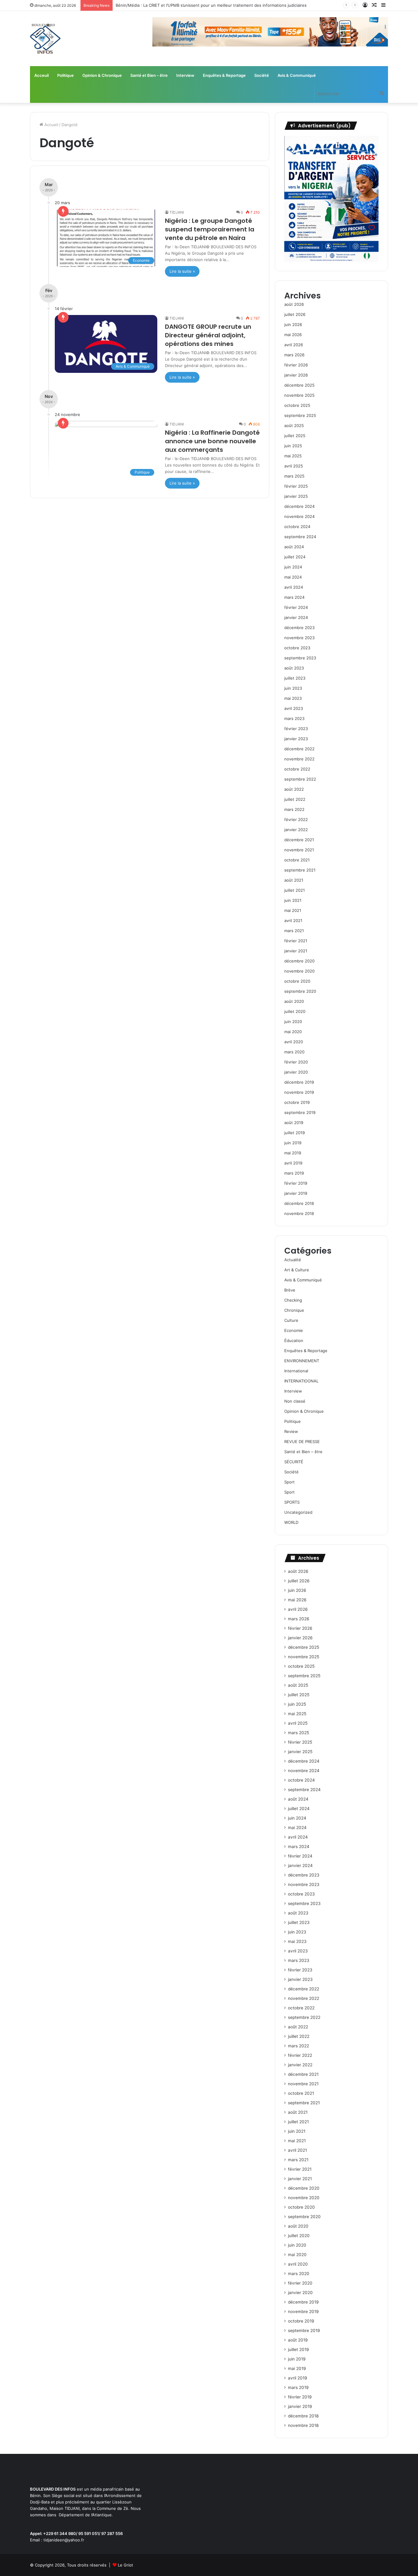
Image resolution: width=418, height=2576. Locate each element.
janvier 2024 (296, 617)
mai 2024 (293, 577)
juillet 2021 (295, 890)
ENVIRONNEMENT (302, 1361)
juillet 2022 (295, 799)
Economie (294, 1330)
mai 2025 (293, 456)
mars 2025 (294, 476)
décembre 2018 (299, 1203)
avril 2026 (294, 345)
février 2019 (296, 1183)
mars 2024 (294, 597)
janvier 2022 (296, 830)
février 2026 (296, 365)
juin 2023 (293, 688)
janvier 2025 (296, 496)
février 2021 (296, 941)
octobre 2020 (297, 981)
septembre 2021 (300, 870)
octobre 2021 (297, 860)
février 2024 (296, 607)
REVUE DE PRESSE (302, 1442)
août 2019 (294, 1123)
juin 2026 (293, 324)
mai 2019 (293, 1153)
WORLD (291, 1522)
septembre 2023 (300, 658)
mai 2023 (293, 698)
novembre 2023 (299, 638)
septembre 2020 (300, 991)
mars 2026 (294, 355)
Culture (291, 1320)
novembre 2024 (299, 516)
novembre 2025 (299, 395)
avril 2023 (294, 708)
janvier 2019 (296, 1193)
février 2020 (296, 1062)
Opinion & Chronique (102, 75)
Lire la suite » (182, 271)
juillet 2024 (295, 557)
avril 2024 (294, 587)
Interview (185, 75)
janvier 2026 (296, 375)
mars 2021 (294, 931)
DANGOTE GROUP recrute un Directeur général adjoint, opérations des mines (208, 335)
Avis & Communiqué (297, 75)
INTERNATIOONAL (301, 1381)
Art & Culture (297, 1270)
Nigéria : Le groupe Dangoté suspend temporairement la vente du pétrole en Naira (210, 229)
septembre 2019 (300, 1112)
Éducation (294, 1340)
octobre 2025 (297, 405)
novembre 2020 (299, 971)
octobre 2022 (297, 769)
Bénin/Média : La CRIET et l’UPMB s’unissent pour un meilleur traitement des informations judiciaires (211, 5)
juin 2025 (293, 446)
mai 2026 (293, 335)
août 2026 (294, 304)
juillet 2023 (295, 678)
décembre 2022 (299, 749)
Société (262, 75)
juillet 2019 (295, 1133)
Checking (293, 1300)
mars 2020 (294, 1052)
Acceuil (41, 75)
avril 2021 (293, 921)
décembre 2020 (299, 961)
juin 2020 (293, 1022)
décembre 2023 (299, 628)
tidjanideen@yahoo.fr (64, 2540)
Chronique (294, 1310)
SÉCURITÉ (294, 1462)
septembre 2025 (300, 415)
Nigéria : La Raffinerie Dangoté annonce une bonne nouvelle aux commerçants (212, 441)
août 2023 (294, 668)
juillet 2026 (295, 314)
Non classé (295, 1401)
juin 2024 (293, 567)
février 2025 (296, 486)
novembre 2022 (299, 759)
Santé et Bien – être (149, 75)
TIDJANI (177, 212)
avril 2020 (294, 1042)
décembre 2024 (299, 506)
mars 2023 (294, 718)
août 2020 (294, 1001)
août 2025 (294, 426)
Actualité (293, 1260)
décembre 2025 (299, 385)
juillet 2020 (295, 1011)
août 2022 (294, 789)
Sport (289, 1482)
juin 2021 (293, 900)
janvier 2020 (296, 1072)
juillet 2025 (295, 436)
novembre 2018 (299, 1213)
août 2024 (294, 547)
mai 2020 (293, 1032)
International (296, 1371)
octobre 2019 (297, 1102)
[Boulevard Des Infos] (45, 39)
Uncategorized (298, 1512)
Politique (65, 75)
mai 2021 (293, 910)
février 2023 (296, 729)
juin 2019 (293, 1143)
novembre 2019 (299, 1092)
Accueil (51, 125)
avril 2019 (293, 1163)
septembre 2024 (300, 537)
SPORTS (292, 1502)
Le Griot (125, 2565)
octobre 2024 (297, 527)
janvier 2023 (296, 739)
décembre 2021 (299, 840)
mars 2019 (294, 1173)
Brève (290, 1290)
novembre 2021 (299, 850)
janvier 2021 (296, 951)
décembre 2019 (299, 1082)
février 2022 (296, 819)
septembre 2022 (300, 779)
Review (291, 1431)
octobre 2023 (297, 648)
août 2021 (294, 880)
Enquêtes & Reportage (224, 75)
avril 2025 (294, 466)
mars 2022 (294, 809)
